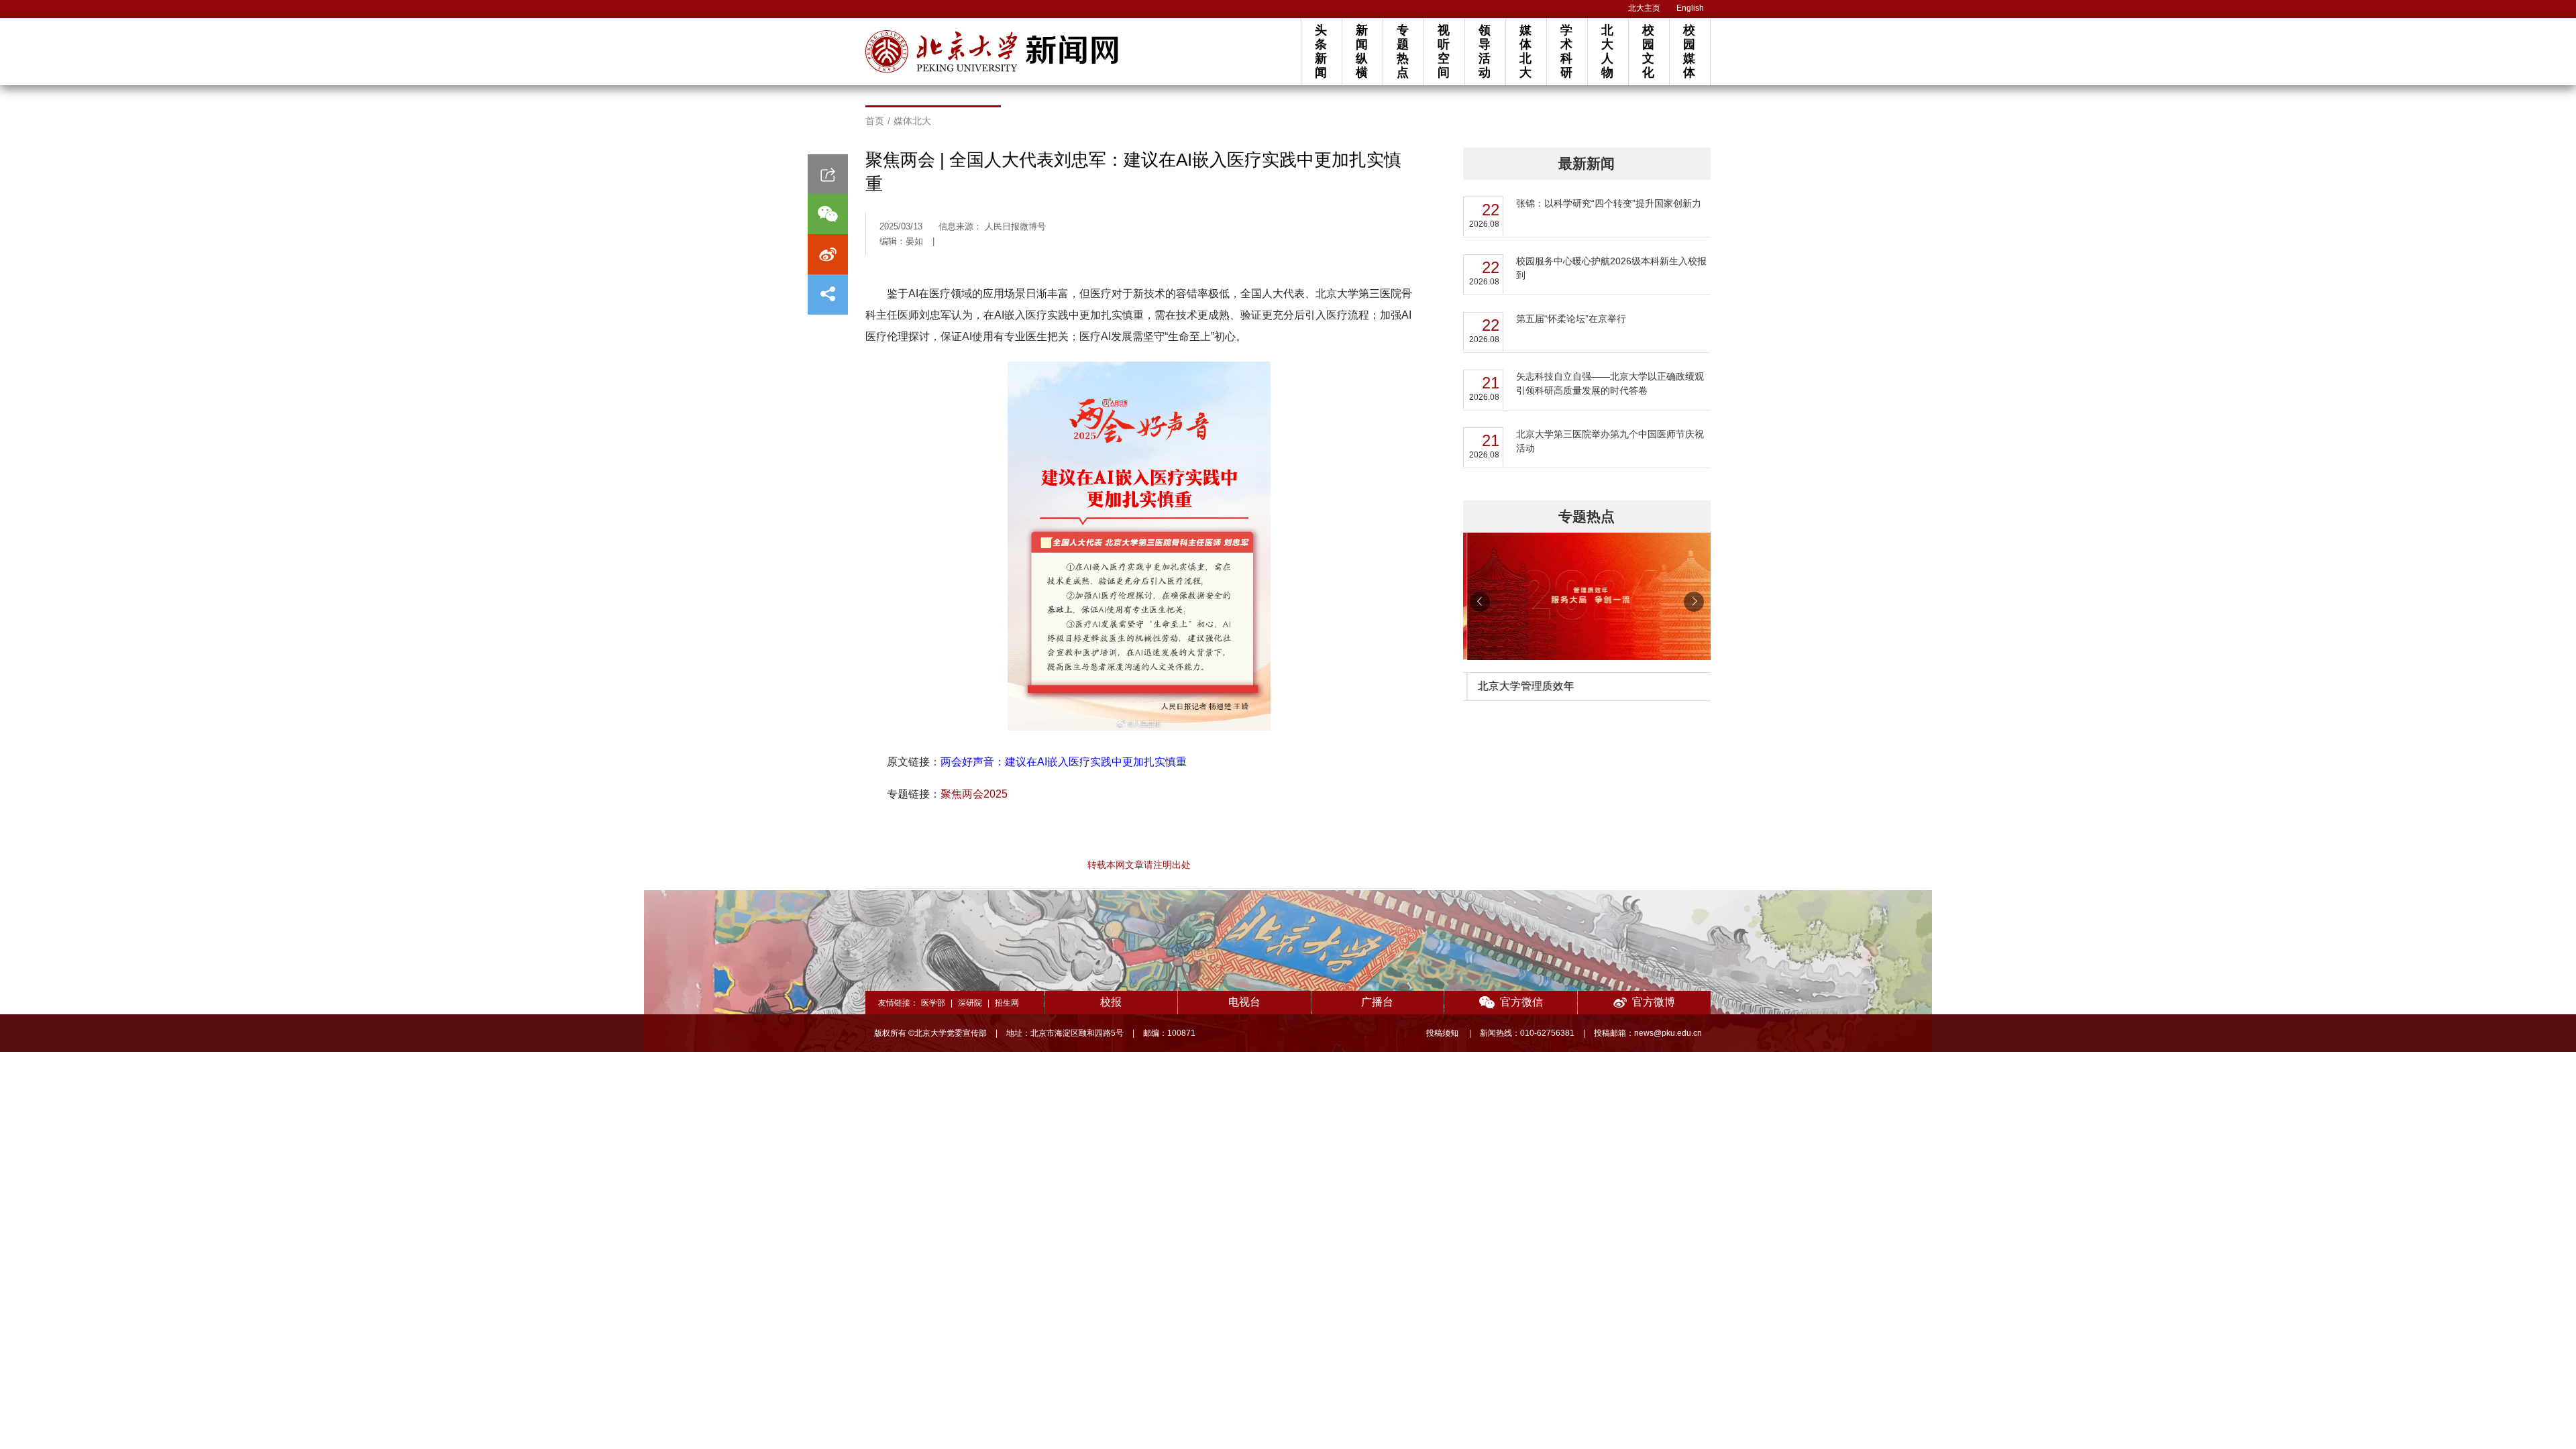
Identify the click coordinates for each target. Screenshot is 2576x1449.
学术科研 (1566, 51)
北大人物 (1607, 51)
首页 (875, 121)
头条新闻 (1321, 51)
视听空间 (1444, 51)
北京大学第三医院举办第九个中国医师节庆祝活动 (1610, 441)
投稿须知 (1443, 1033)
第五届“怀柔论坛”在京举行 (1571, 319)
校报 (1111, 1002)
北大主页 (1644, 8)
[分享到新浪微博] (828, 254)
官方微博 (1654, 1002)
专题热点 (1403, 51)
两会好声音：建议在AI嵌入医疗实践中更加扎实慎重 (1064, 762)
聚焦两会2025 (974, 794)
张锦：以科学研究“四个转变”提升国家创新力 (1609, 203)
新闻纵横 (1362, 51)
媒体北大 (1525, 51)
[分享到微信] (828, 214)
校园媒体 (1689, 51)
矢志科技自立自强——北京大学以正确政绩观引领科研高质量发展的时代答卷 (1610, 383)
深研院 (970, 1003)
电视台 (1244, 1002)
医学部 (933, 1003)
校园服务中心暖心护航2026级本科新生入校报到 (1611, 268)
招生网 (1007, 1003)
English (1690, 8)
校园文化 (1648, 51)
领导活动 (1485, 51)
